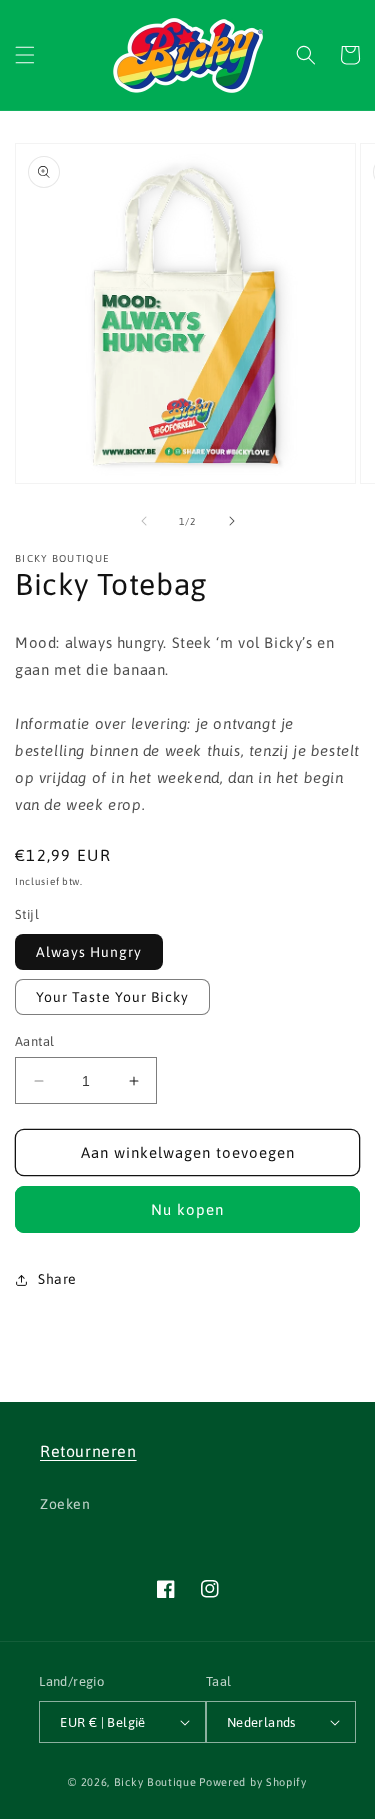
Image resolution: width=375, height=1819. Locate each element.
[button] (25, 55)
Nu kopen (187, 1209)
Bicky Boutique (155, 1782)
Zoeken (65, 1504)
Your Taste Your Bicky (112, 997)
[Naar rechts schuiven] (232, 521)
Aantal (34, 1041)
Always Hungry (89, 952)
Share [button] (57, 1279)
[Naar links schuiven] (144, 521)
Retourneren (88, 1451)
